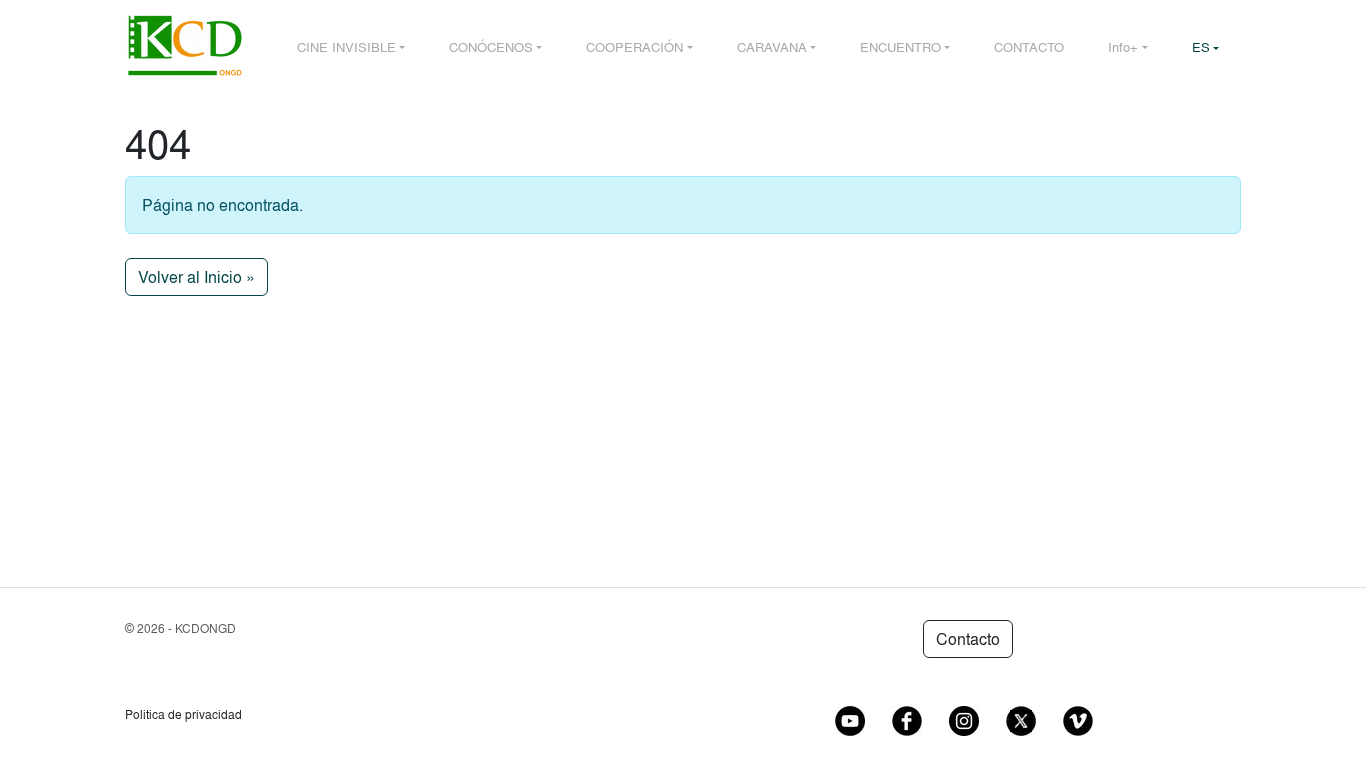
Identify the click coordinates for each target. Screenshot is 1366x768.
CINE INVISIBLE (346, 47)
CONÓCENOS (491, 47)
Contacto (968, 639)
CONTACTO (1029, 47)
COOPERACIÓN (634, 47)
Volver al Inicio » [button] (196, 277)
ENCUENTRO (900, 47)
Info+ (1123, 47)
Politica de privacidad (183, 714)
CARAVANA (772, 47)
